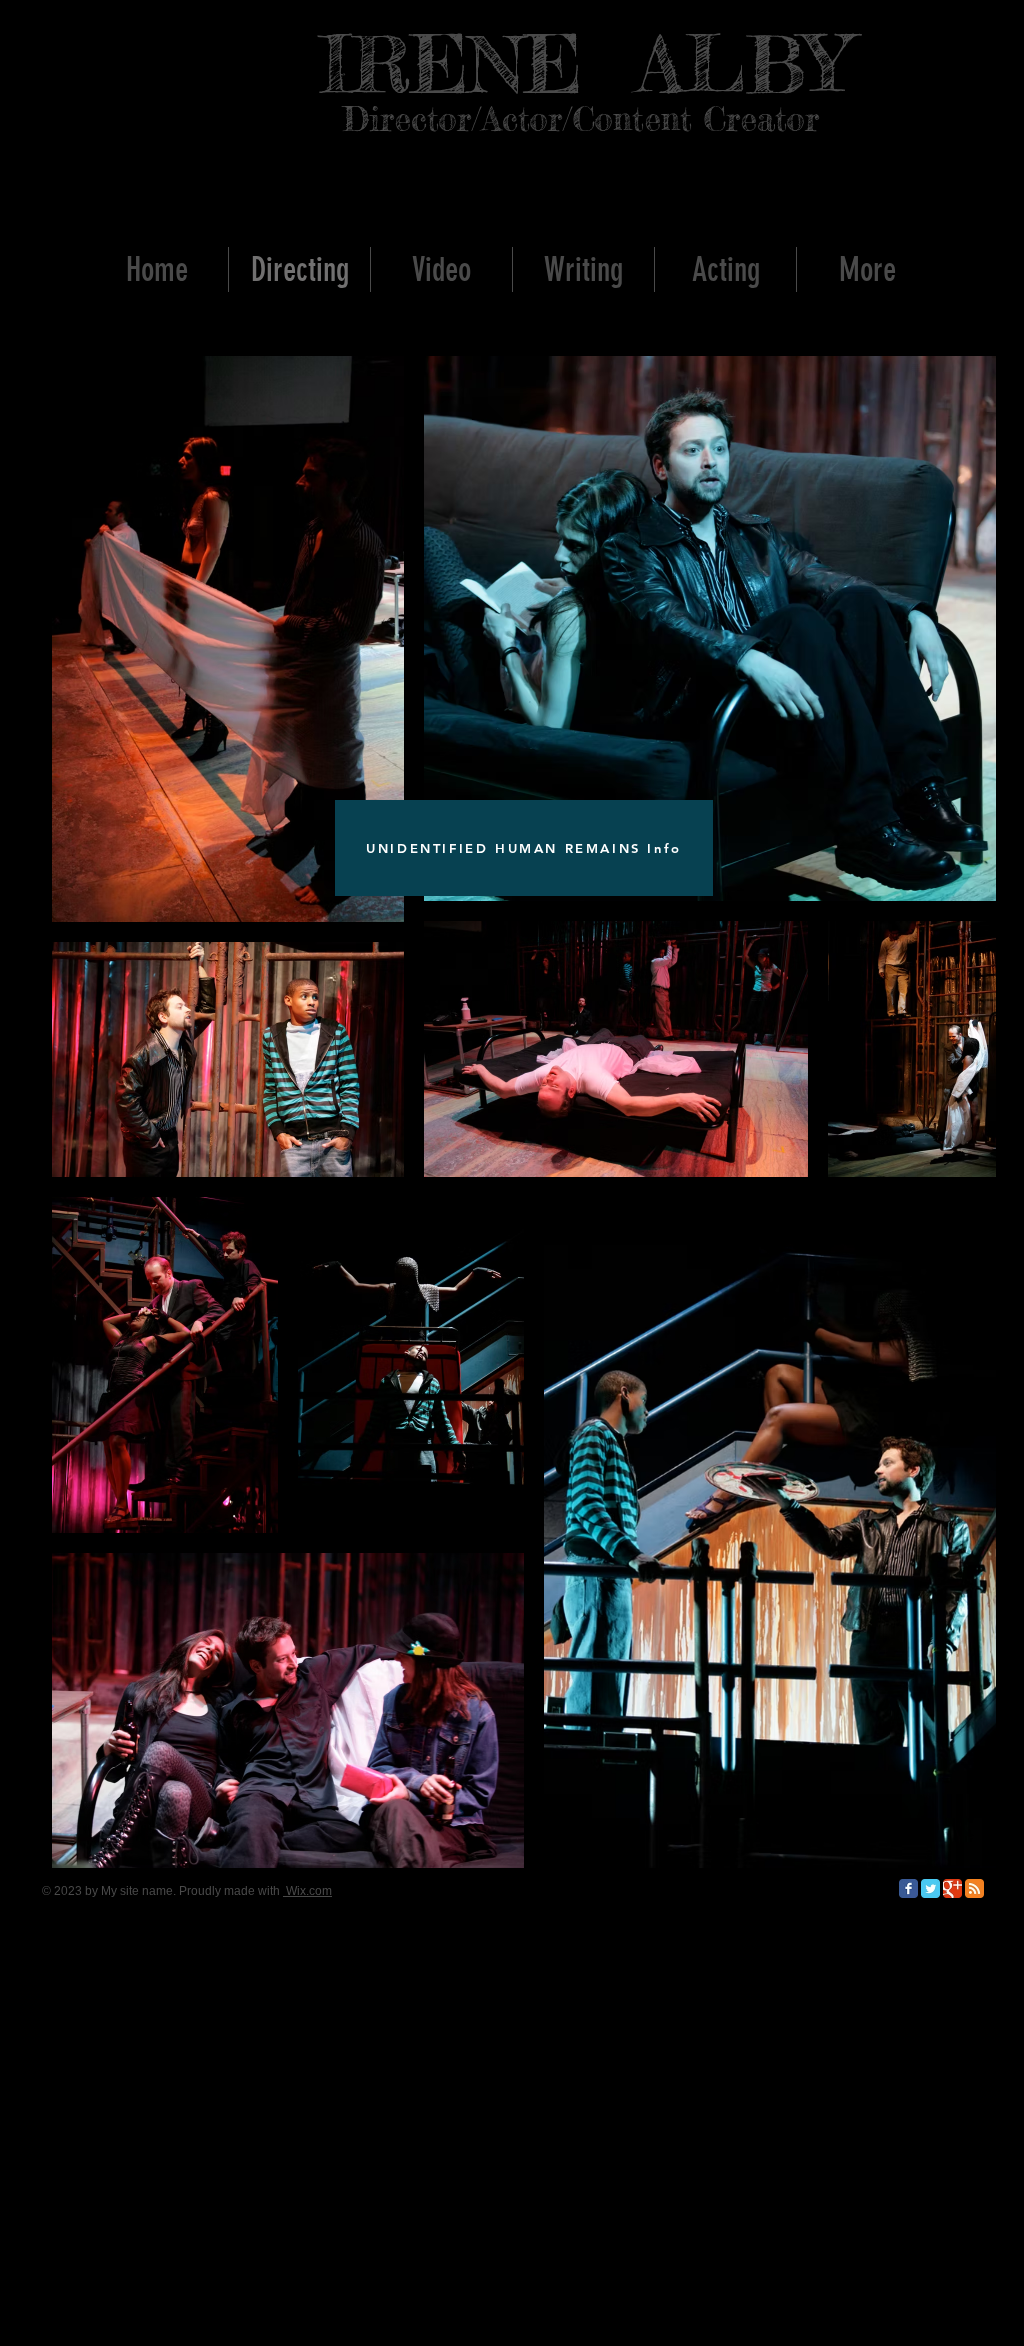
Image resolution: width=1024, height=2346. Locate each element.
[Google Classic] (952, 1888)
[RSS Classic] (974, 1888)
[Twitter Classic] (930, 1888)
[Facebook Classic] (908, 1888)
